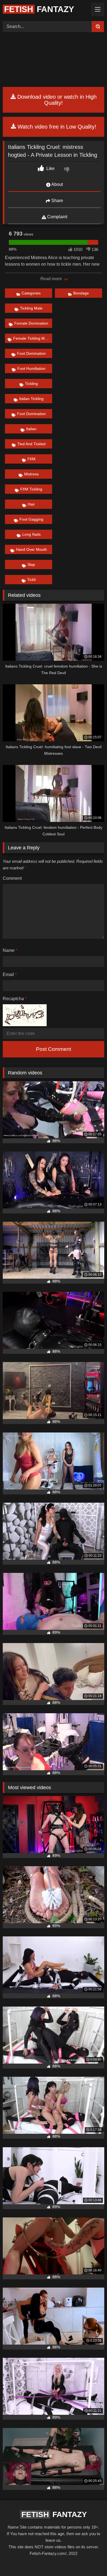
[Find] (98, 27)
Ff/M (31, 459)
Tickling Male (31, 308)
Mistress (31, 474)
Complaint (57, 217)
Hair (31, 504)
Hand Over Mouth (31, 549)
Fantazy (39, 9)
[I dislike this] (67, 170)
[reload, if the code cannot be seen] (25, 1025)
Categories (31, 293)
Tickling (31, 384)
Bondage (81, 293)
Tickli (31, 580)
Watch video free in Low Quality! (56, 127)
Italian (31, 429)
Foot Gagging (31, 519)
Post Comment (54, 1049)
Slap (31, 564)
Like (50, 168)
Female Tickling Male (32, 338)
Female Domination (31, 323)
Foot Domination (31, 353)
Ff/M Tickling (31, 489)
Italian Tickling (31, 399)
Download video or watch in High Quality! (56, 100)
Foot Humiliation (31, 368)
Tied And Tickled (31, 444)
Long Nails (31, 534)
